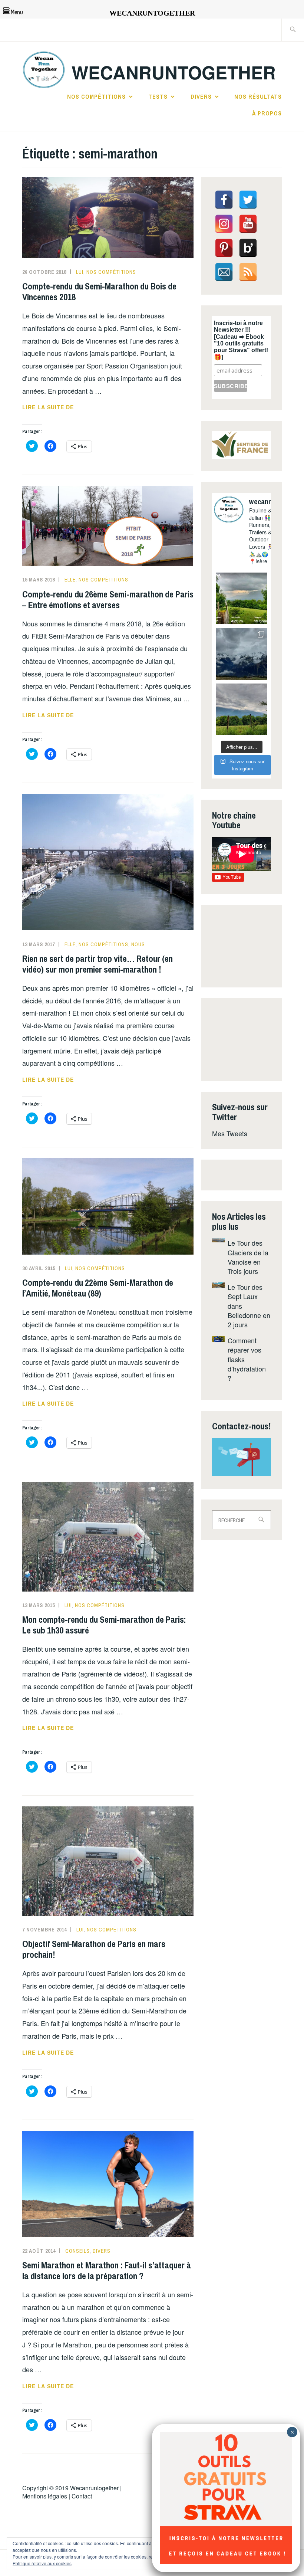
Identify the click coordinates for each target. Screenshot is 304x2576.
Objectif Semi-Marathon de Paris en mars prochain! (94, 1949)
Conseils (77, 2251)
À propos (267, 113)
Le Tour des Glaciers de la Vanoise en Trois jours (248, 1257)
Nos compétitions (96, 96)
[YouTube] (248, 224)
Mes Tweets (230, 1133)
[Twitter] (248, 200)
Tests (158, 96)
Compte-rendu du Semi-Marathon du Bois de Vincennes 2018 (99, 291)
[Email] (224, 272)
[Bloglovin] (248, 248)
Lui (80, 272)
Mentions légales (45, 2496)
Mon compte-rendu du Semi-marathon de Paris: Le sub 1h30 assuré (104, 1625)
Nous (138, 944)
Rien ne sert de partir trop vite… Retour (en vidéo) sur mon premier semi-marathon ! (98, 964)
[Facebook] (224, 200)
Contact (82, 2496)
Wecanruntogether (94, 2488)
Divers (201, 96)
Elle (70, 580)
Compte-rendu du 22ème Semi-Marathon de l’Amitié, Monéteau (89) (98, 1288)
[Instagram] (224, 224)
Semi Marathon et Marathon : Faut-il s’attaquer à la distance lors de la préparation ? (107, 2270)
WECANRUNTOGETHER (174, 72)
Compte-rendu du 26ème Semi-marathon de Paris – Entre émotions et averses (108, 599)
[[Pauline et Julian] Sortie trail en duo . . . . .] (242, 598)
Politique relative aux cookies (42, 2563)
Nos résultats (258, 96)
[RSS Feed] (248, 272)
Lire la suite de (64, 407)
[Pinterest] (224, 248)
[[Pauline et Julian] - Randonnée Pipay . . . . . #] (242, 654)
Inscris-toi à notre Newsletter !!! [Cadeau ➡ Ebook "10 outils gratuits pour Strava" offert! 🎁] (241, 340)
